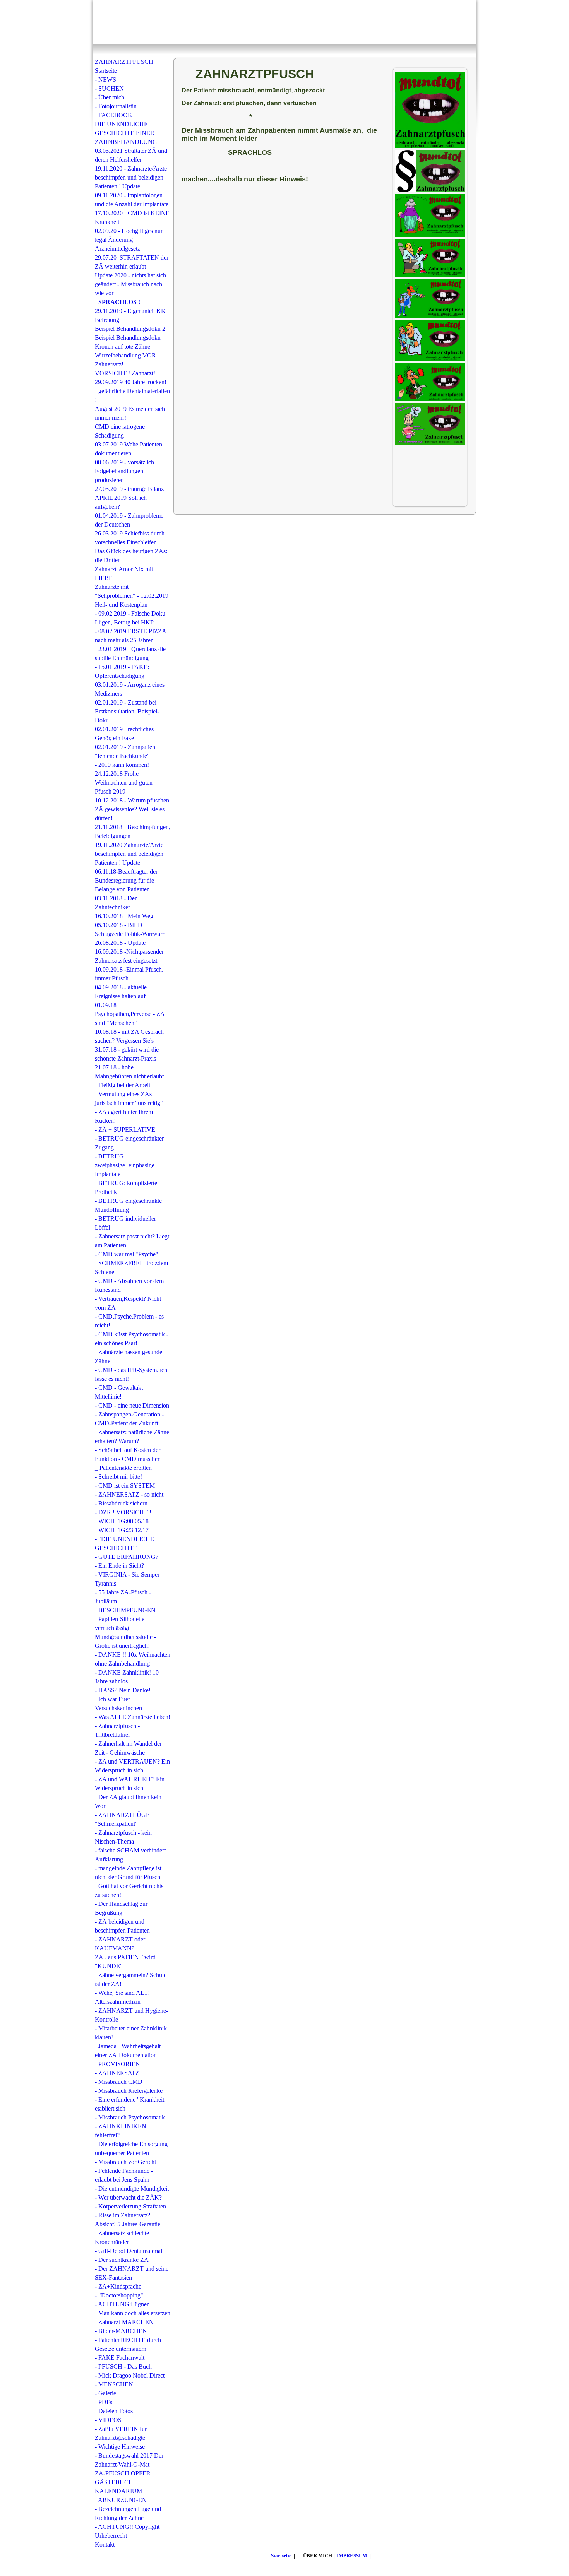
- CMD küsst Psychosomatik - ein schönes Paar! (132, 1339)
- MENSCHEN (114, 2384)
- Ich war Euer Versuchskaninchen (118, 1704)
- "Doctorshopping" (119, 2295)
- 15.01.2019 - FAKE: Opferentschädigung (122, 671)
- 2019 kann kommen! (122, 765)
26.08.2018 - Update (120, 943)
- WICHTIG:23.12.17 (122, 1530)
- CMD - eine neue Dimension (132, 1405)
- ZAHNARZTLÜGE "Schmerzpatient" (122, 1819)
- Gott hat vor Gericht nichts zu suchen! (129, 1890)
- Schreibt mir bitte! (118, 1477)
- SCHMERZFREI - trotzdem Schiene (131, 1267)
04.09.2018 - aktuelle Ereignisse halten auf (121, 992)
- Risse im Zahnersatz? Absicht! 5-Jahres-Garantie (128, 2220)
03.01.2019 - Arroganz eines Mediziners (130, 689)
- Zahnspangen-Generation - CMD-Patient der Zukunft (129, 1419)
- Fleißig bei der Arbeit (123, 1085)
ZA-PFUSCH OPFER (123, 2473)
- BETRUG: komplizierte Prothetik (126, 1187)
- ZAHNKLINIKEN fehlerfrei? (121, 2131)
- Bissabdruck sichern (121, 1503)
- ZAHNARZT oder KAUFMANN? (120, 1944)
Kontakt (105, 2544)
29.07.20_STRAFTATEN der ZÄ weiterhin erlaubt (132, 262)
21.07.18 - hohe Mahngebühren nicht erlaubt (129, 1072)
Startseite (281, 2556)
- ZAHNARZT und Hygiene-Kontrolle (131, 2015)
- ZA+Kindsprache (118, 2286)
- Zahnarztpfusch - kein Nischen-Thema (123, 1837)
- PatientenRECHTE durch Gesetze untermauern (128, 2344)
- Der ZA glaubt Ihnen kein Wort (128, 1801)
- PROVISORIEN (117, 2064)
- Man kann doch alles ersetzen (133, 2313)
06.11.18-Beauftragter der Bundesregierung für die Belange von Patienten (126, 880)
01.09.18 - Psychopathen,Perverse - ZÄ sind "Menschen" (130, 1014)
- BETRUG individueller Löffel (125, 1223)
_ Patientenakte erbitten (123, 1468)
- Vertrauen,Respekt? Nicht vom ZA (128, 1303)
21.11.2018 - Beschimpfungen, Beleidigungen (133, 831)
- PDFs (104, 2402)
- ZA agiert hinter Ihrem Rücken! (124, 1116)
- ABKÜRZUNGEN (121, 2500)
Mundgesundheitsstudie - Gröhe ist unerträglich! (125, 1641)
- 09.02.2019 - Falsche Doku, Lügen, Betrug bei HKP (131, 618)
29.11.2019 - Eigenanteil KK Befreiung (130, 315)
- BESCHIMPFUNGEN (125, 1610)
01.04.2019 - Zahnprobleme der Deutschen (129, 520)
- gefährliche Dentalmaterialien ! (132, 395)
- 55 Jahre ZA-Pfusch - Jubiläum (123, 1597)
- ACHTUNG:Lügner (122, 2304)
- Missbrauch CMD (119, 2082)
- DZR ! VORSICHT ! (123, 1512)
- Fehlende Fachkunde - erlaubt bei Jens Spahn (124, 2175)
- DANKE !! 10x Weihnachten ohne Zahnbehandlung (133, 1659)
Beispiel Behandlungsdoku (128, 338)
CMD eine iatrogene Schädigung (120, 431)
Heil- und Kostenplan (121, 605)
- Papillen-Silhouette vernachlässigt (120, 1623)
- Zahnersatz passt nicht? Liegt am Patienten (132, 1241)
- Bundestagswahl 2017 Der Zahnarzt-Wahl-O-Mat (129, 2460)
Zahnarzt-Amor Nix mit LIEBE (124, 573)
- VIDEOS (108, 2420)
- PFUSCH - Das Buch (123, 2366)
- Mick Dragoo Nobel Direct (130, 2375)
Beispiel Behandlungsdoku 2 (130, 329)
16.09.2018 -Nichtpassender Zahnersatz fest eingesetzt (129, 956)
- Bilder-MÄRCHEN (121, 2331)
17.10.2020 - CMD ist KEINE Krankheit (132, 217)
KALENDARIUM (118, 2491)
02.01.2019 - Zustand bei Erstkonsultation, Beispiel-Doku (127, 711)
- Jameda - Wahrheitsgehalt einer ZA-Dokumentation (128, 2051)
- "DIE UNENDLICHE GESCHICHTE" (124, 1543)
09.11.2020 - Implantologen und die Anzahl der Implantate (132, 200)
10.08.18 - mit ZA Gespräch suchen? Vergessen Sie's (129, 1036)
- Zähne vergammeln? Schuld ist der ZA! (131, 1979)
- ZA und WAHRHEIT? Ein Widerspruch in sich (130, 1784)
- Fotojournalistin (116, 106)
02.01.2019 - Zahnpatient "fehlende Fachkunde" (126, 751)
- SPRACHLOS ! (117, 302)
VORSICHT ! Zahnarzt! (125, 373)
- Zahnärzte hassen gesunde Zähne (129, 1356)
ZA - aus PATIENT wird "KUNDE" (125, 1962)
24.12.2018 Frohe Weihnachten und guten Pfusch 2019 (124, 783)
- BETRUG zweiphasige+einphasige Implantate (125, 1165)
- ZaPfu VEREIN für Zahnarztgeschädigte (121, 2433)
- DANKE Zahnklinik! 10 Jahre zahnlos (127, 1677)
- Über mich (110, 97)
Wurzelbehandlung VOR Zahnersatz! (125, 360)
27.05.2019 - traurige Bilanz (129, 489)
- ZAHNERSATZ (117, 2073)
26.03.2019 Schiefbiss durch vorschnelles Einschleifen (130, 538)
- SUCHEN (109, 88)
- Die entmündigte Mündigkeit (132, 2189)
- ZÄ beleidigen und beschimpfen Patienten (122, 1926)
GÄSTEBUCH (114, 2482)
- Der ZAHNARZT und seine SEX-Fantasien (132, 2273)
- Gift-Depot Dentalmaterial (129, 2251)
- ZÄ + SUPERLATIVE (125, 1130)
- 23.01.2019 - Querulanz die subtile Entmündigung (130, 653)
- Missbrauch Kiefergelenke (129, 2091)
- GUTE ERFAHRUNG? (127, 1557)
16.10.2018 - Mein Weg (124, 916)
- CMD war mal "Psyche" (127, 1254)
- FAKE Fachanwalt (120, 2358)
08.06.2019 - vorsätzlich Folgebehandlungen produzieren (124, 471)
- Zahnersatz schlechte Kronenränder (122, 2237)
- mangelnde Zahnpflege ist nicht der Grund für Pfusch (128, 1873)
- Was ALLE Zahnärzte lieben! (133, 1717)
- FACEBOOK (114, 115)
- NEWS (105, 80)
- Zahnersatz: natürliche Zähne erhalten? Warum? (132, 1437)
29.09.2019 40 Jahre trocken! (131, 382)
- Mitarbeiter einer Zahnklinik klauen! (131, 2033)
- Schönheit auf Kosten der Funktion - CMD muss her (128, 1454)
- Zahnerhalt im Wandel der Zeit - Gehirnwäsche (128, 1748)
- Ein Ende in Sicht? (119, 1566)
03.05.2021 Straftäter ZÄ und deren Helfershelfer (131, 155)
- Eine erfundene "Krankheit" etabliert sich (131, 2104)
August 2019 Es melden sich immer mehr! (130, 413)
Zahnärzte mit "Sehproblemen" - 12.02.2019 (132, 591)
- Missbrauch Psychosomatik (130, 2117)
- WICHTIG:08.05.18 (122, 1521)
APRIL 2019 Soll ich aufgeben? (121, 502)
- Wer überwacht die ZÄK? (128, 2197)
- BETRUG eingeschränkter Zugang (129, 1143)
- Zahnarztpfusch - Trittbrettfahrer (117, 1730)
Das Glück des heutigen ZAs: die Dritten (131, 556)
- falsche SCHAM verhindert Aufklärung (130, 1855)
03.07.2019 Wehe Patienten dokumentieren (129, 449)
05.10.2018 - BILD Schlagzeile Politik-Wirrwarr (129, 929)
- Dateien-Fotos (114, 2411)
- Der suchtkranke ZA (122, 2260)
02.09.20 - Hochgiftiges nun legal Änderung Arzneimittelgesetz (129, 240)
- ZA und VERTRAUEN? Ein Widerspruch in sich (132, 1766)
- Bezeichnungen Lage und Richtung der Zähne (128, 2513)
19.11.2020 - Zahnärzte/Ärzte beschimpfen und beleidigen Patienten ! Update (131, 177)
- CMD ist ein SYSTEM (125, 1486)
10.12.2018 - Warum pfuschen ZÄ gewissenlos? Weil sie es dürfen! (132, 809)
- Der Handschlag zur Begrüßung (121, 1908)
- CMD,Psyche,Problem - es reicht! (129, 1321)
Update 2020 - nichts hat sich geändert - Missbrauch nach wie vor (130, 284)
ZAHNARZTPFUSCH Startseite (124, 66)
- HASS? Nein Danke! (123, 1690)
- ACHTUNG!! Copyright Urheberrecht (127, 2531)
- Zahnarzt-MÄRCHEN (124, 2322)
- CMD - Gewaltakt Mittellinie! (119, 1392)
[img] (284, 22)
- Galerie (105, 2393)
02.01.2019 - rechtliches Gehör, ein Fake (124, 734)
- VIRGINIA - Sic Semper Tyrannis (127, 1579)
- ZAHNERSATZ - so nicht (129, 1494)
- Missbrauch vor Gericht (125, 2162)
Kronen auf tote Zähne (123, 346)
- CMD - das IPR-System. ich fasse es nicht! (131, 1374)
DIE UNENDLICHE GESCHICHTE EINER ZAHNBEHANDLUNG (126, 133)
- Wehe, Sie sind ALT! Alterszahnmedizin (122, 1997)
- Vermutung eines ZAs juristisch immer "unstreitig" (129, 1098)
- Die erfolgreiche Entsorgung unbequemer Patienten (131, 2148)
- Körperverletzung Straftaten (130, 2206)
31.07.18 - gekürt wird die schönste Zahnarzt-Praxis (127, 1054)
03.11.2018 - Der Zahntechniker (116, 903)
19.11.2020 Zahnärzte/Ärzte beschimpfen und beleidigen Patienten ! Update (129, 854)
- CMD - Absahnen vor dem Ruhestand (129, 1285)
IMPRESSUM (352, 2556)
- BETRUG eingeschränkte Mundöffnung (128, 1205)
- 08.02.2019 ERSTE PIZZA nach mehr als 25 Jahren (130, 636)
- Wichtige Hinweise (120, 2447)
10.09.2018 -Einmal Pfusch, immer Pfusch (129, 974)
